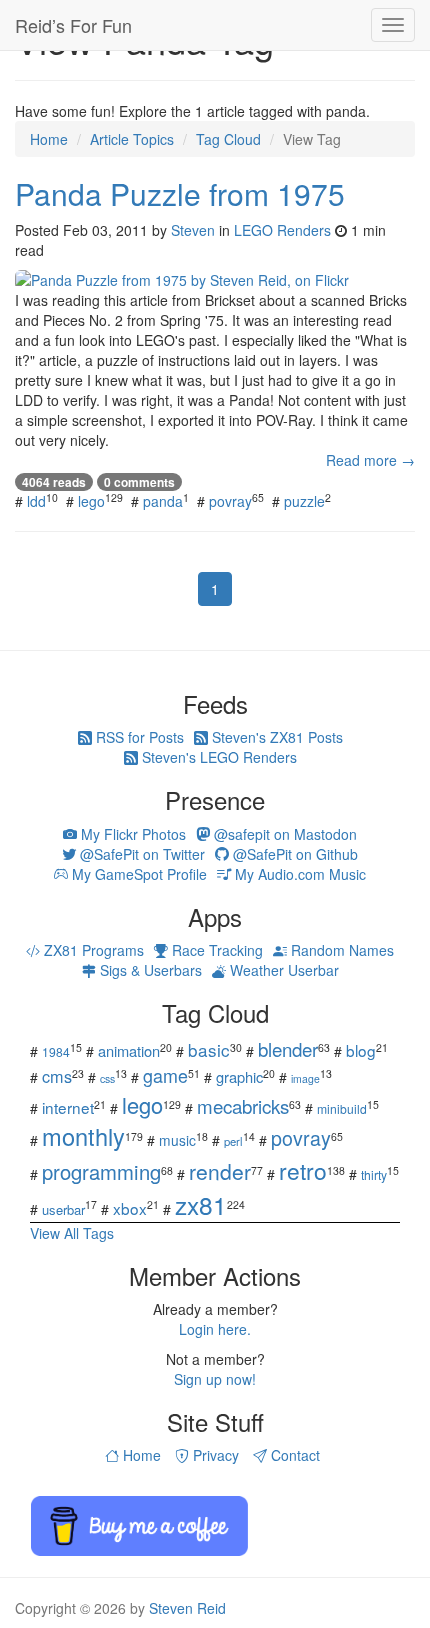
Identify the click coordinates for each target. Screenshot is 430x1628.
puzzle (304, 501)
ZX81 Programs (92, 950)
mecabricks (243, 1105)
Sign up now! (215, 1379)
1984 (56, 1051)
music (177, 1140)
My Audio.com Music (298, 874)
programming (101, 1171)
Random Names (340, 950)
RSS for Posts (138, 737)
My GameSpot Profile (137, 874)
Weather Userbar (282, 970)
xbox (130, 1208)
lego (91, 501)
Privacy (214, 1455)
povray (230, 501)
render (220, 1171)
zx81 (201, 1204)
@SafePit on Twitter (140, 854)
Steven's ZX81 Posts (275, 737)
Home (140, 1455)
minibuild (342, 1108)
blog (361, 1050)
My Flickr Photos (131, 834)
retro (303, 1170)
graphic (239, 1076)
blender (288, 1048)
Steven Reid (187, 1608)
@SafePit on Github (293, 854)
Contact (293, 1455)
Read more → (370, 460)
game (165, 1075)
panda (163, 501)
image (305, 1078)
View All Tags (72, 1233)
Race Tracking (215, 950)
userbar (63, 1209)
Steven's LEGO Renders (217, 757)
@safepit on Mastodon (283, 834)
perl (233, 1141)
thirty (374, 1174)
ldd (36, 501)
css (107, 1078)
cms (57, 1076)
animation (129, 1050)
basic (209, 1049)
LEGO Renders (282, 230)
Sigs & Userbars (149, 970)
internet (68, 1107)
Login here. (215, 1329)
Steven (193, 230)
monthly (83, 1136)
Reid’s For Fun (73, 25)
